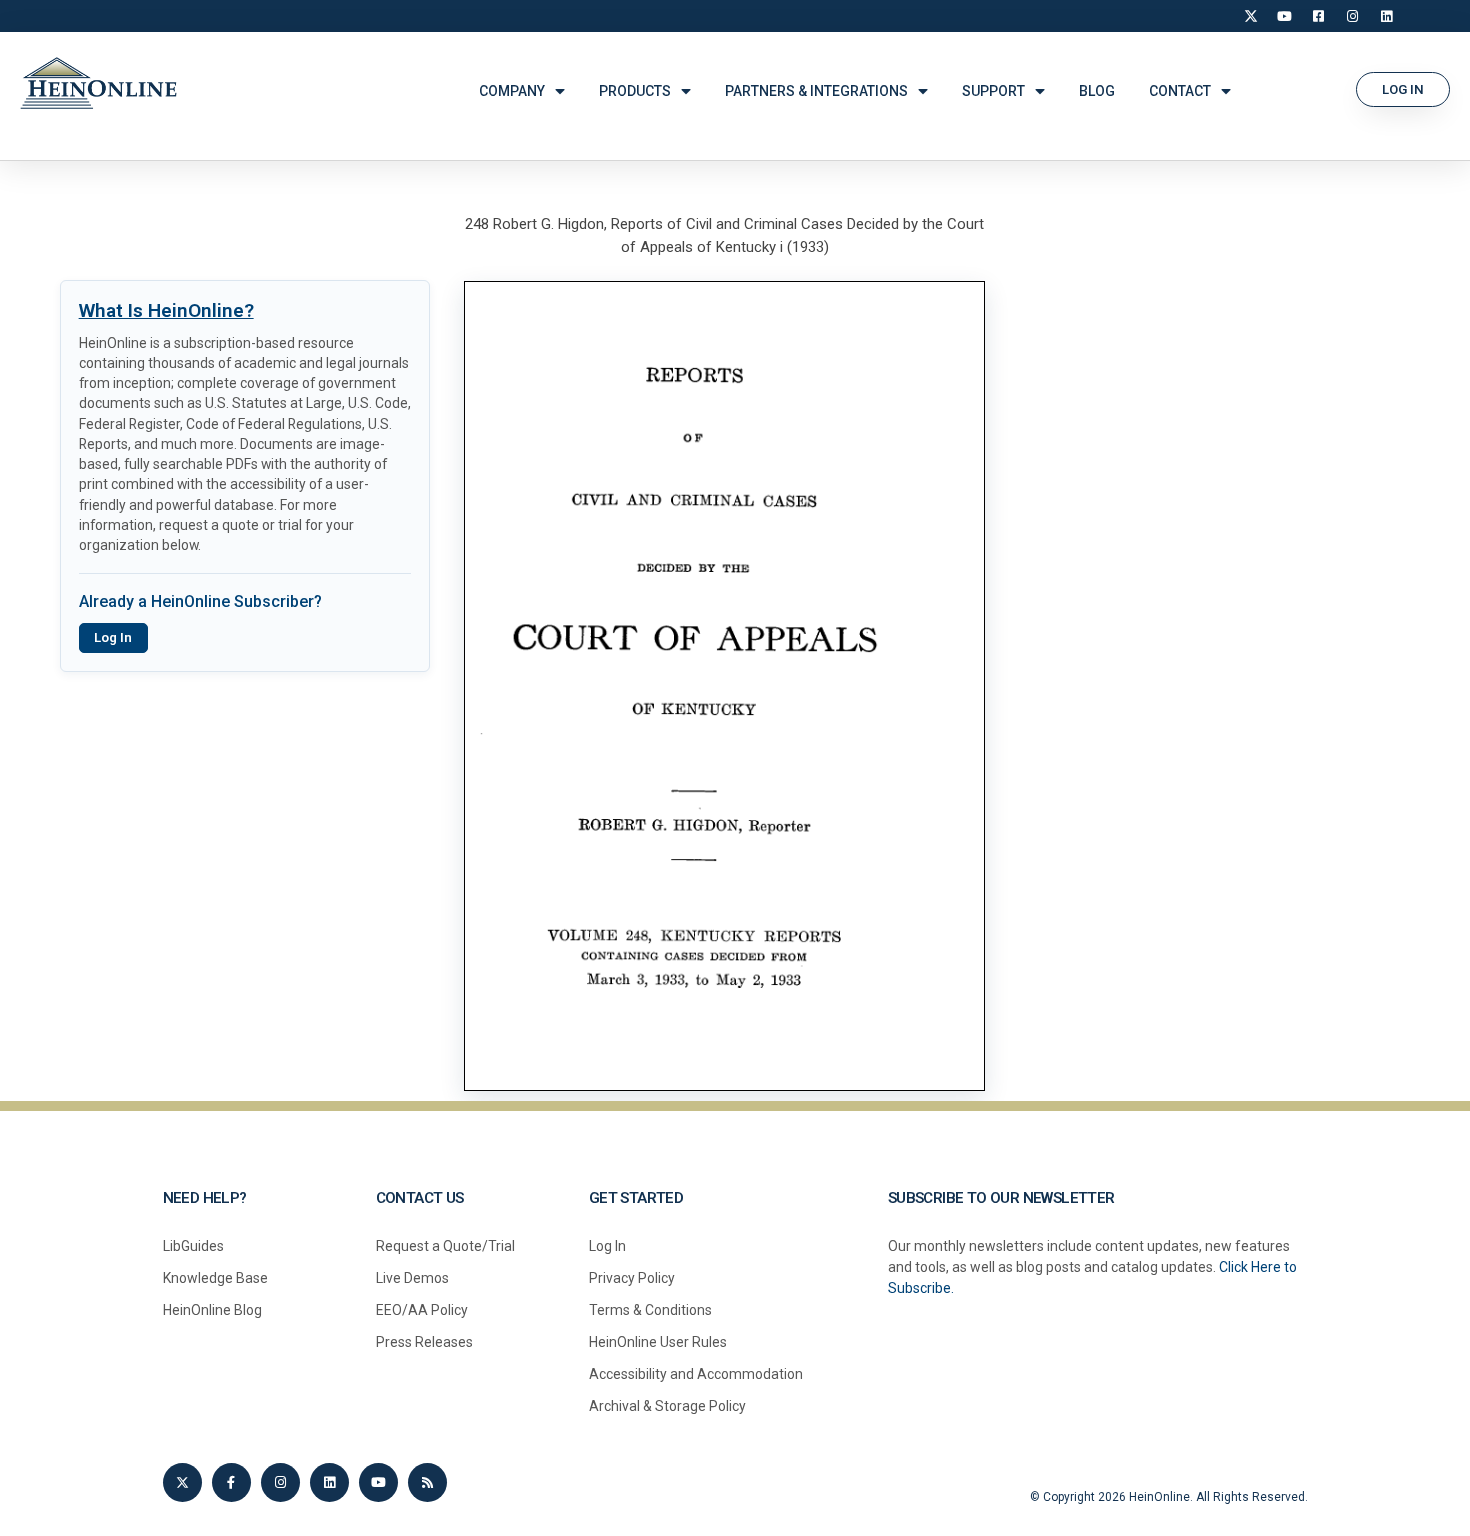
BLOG (1097, 91)
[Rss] (427, 1482)
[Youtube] (378, 1482)
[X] (1251, 16)
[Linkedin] (329, 1482)
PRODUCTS (635, 91)
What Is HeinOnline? (166, 310)
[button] (1403, 89)
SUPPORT (993, 91)
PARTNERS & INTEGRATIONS (816, 91)
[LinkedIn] (1387, 16)
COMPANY (512, 91)
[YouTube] (1285, 16)
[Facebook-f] (231, 1482)
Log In (113, 637)
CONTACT (1180, 91)
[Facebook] (1319, 16)
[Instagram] (1353, 16)
